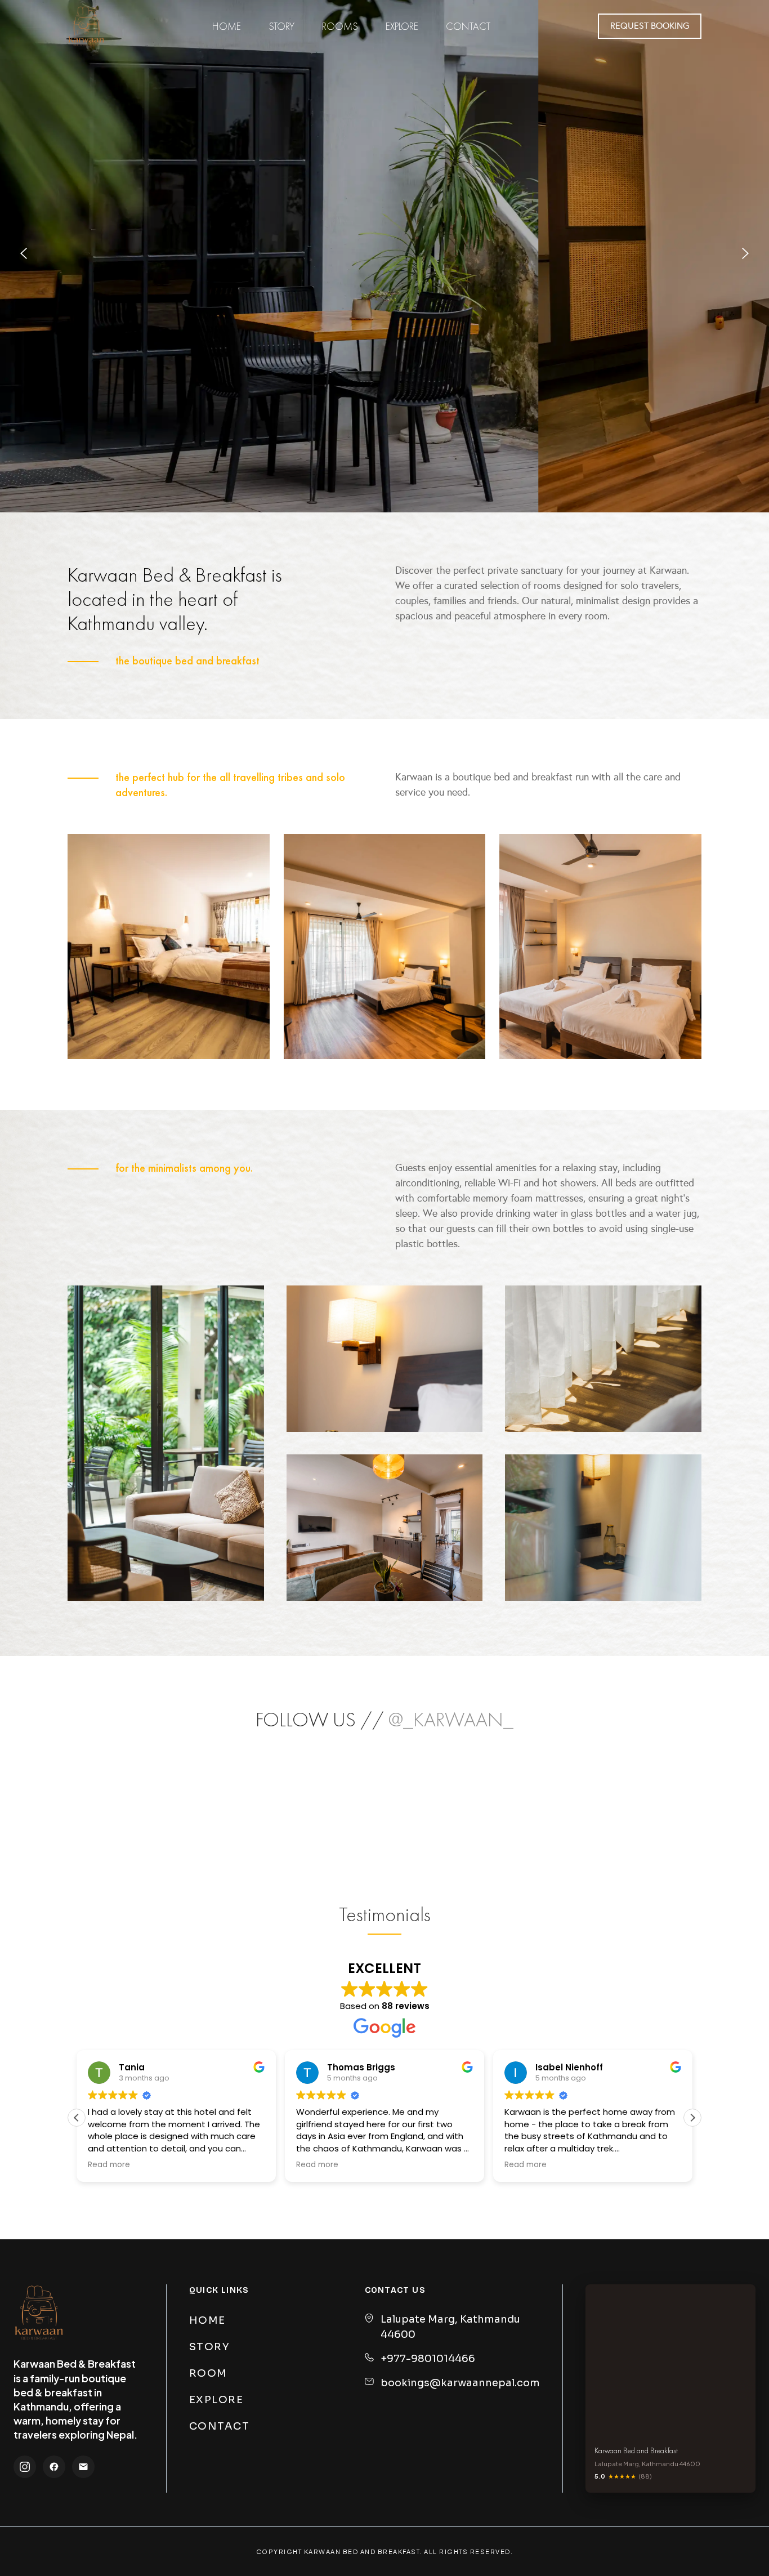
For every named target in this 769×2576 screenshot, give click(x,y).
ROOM (208, 2373)
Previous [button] (24, 256)
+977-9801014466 (428, 2359)
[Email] (83, 2467)
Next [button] (745, 256)
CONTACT (220, 2426)
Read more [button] (109, 2165)
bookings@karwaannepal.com (460, 2383)
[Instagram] (25, 2467)
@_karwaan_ (451, 1720)
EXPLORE (216, 2400)
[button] (692, 2118)
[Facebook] (54, 2467)
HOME (207, 2320)
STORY (210, 2347)
